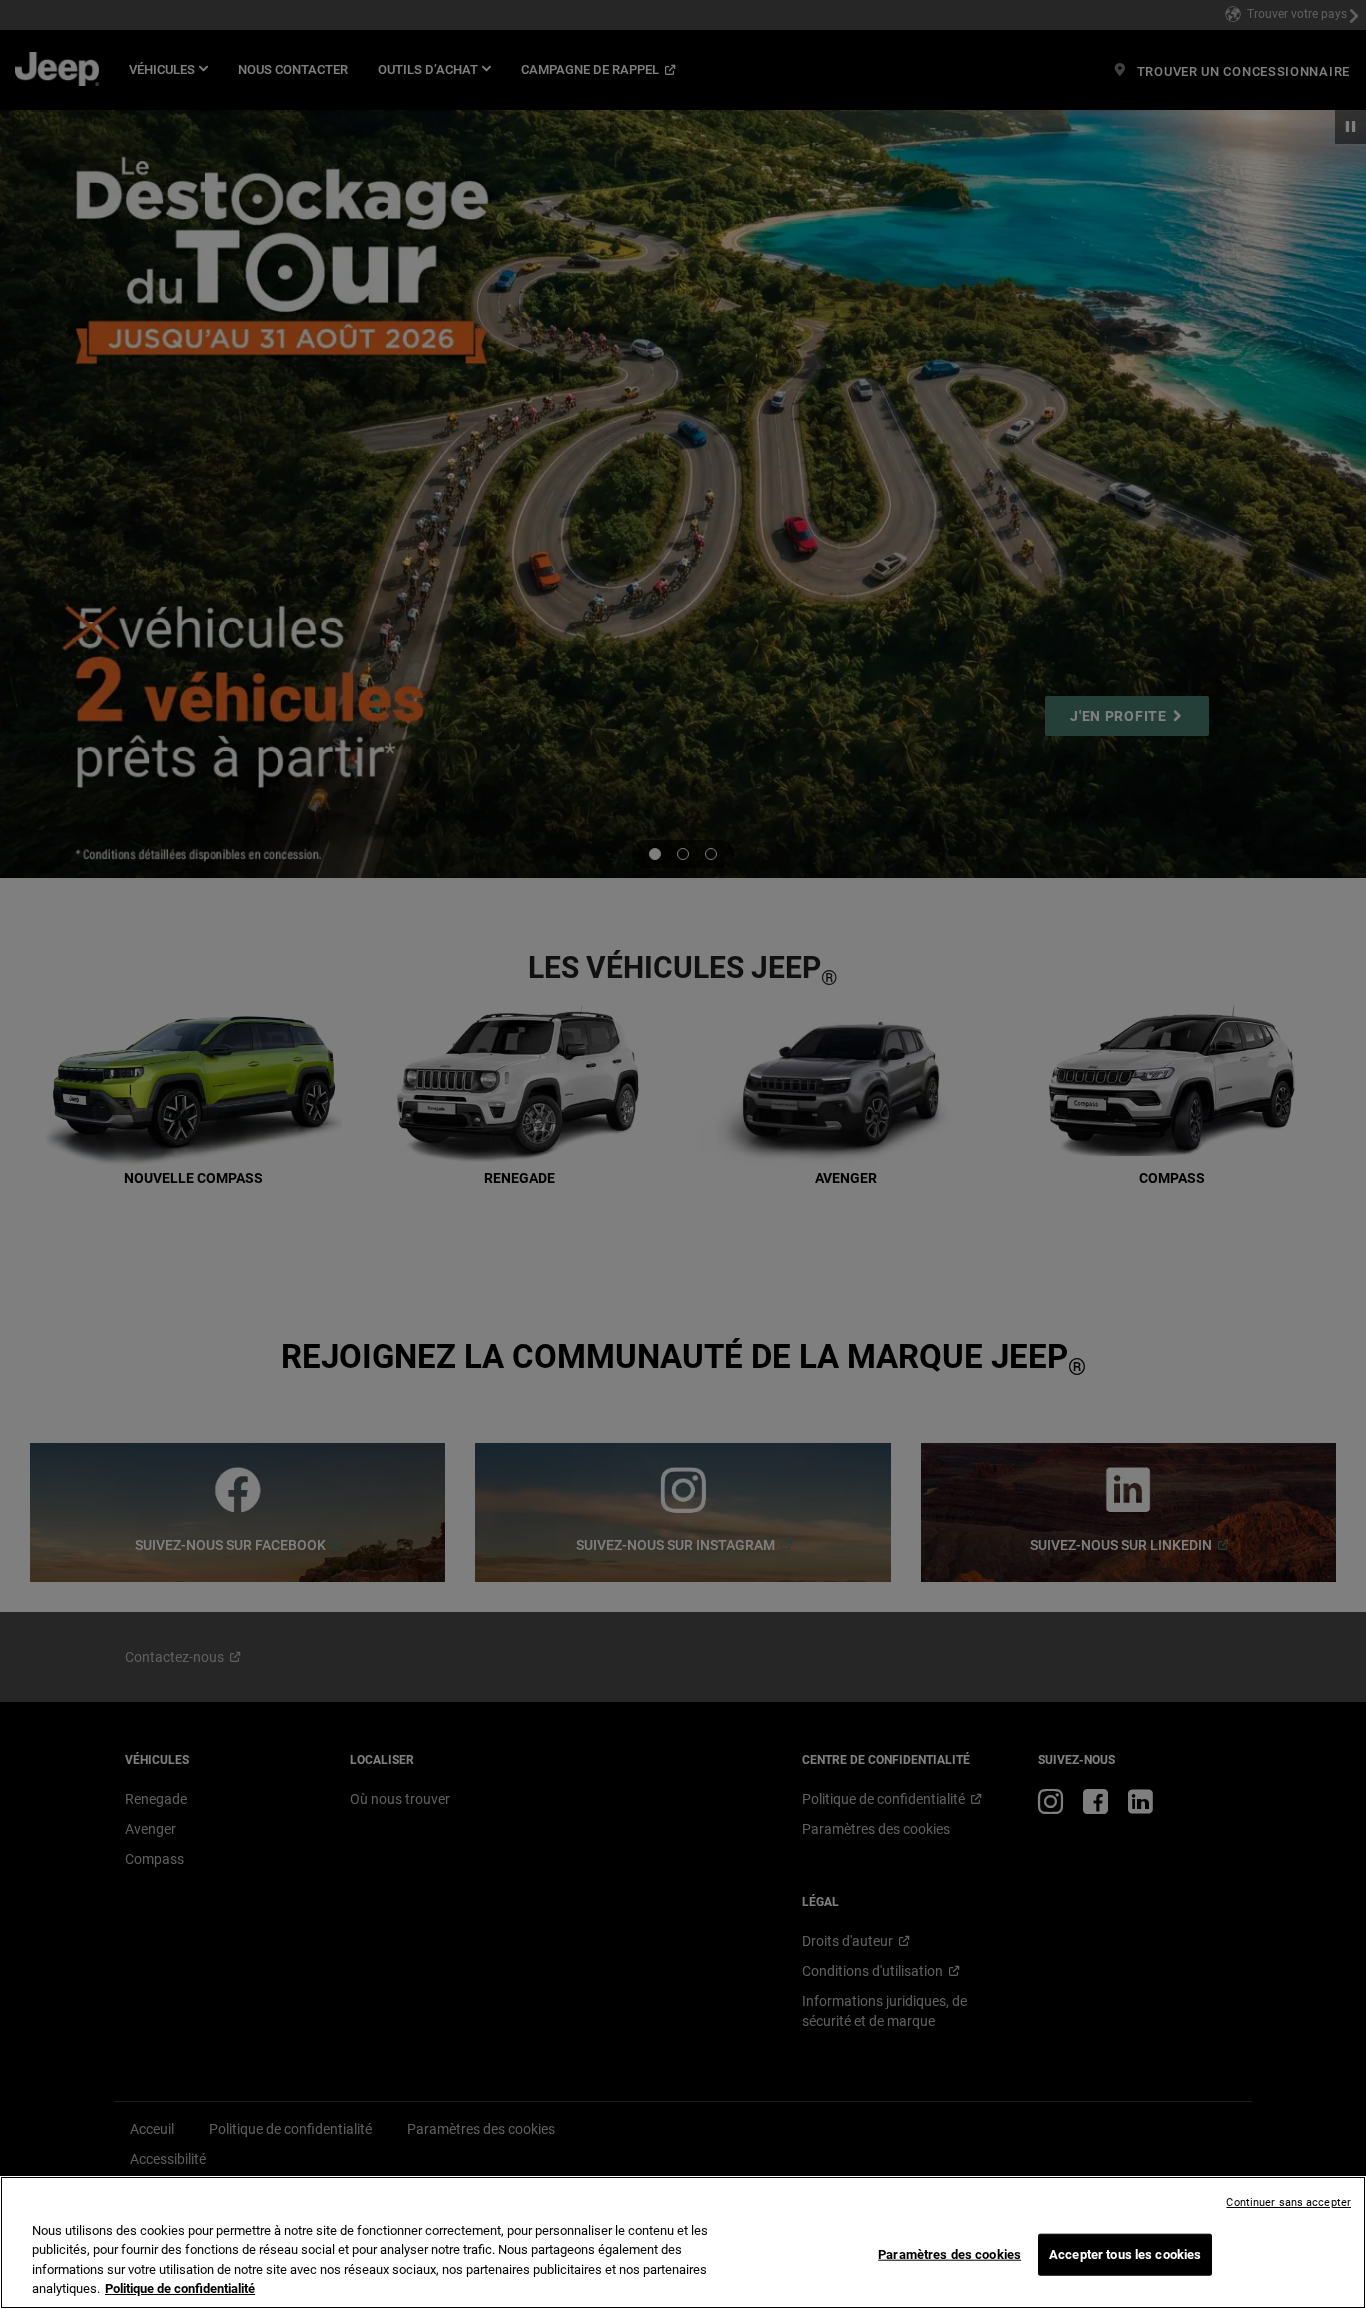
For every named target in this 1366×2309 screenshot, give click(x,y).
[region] (683, 2242)
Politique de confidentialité (180, 2288)
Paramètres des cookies (949, 2254)
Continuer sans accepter (1288, 2202)
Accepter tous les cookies (1125, 2254)
